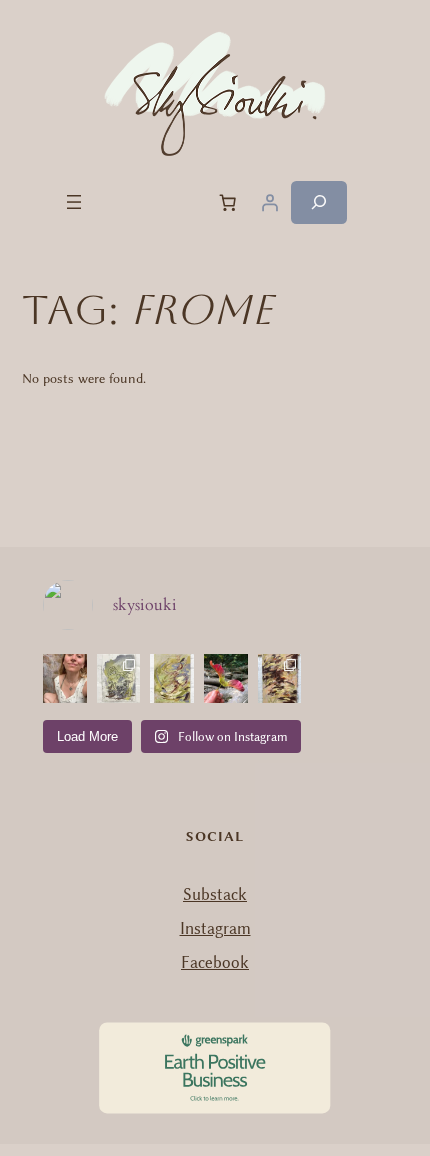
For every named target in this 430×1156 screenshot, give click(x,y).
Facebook (215, 962)
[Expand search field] (319, 202)
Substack (215, 894)
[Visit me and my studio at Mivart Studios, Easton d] (65, 678)
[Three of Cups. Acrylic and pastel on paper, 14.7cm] (172, 678)
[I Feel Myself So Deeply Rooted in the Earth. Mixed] (280, 678)
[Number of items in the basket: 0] (228, 202)
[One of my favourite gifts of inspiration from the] (226, 678)
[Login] (270, 202)
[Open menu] (74, 202)
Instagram (215, 928)
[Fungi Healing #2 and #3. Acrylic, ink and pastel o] (119, 678)
